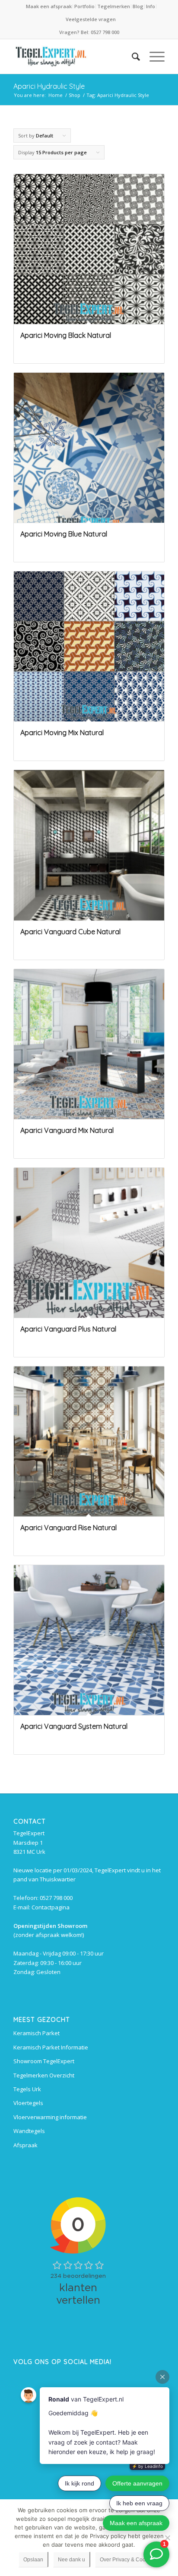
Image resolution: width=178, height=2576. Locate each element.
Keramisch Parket (37, 2033)
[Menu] (153, 56)
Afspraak (25, 2145)
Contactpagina (51, 1907)
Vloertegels (28, 2103)
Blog (138, 6)
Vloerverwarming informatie (50, 2117)
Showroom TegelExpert (44, 2061)
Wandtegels (29, 2131)
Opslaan (33, 2560)
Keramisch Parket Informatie (51, 2047)
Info (151, 6)
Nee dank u (72, 2560)
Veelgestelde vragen (91, 19)
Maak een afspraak (49, 6)
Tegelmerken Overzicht (44, 2075)
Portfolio (84, 6)
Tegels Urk (27, 2089)
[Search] (132, 56)
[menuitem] (49, 6)
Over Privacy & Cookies (127, 2560)
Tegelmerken (114, 6)
